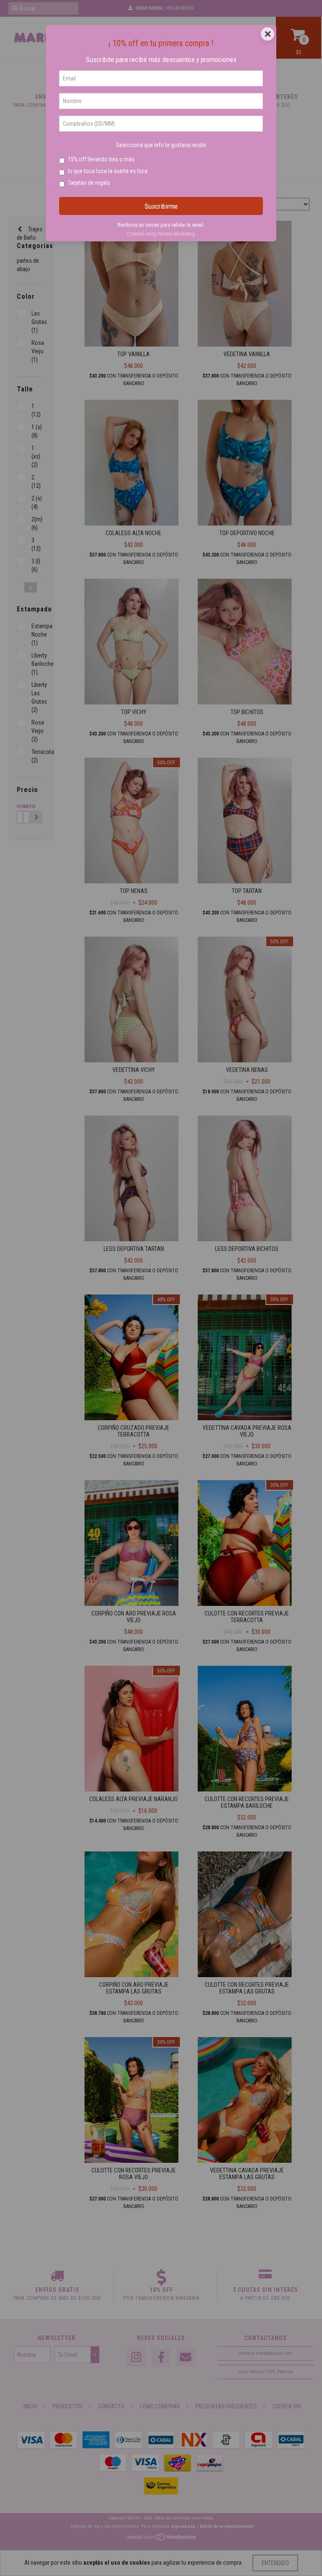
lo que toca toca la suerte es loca (108, 171)
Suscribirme (161, 206)
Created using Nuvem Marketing (161, 234)
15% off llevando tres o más (101, 159)
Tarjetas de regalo (89, 183)
